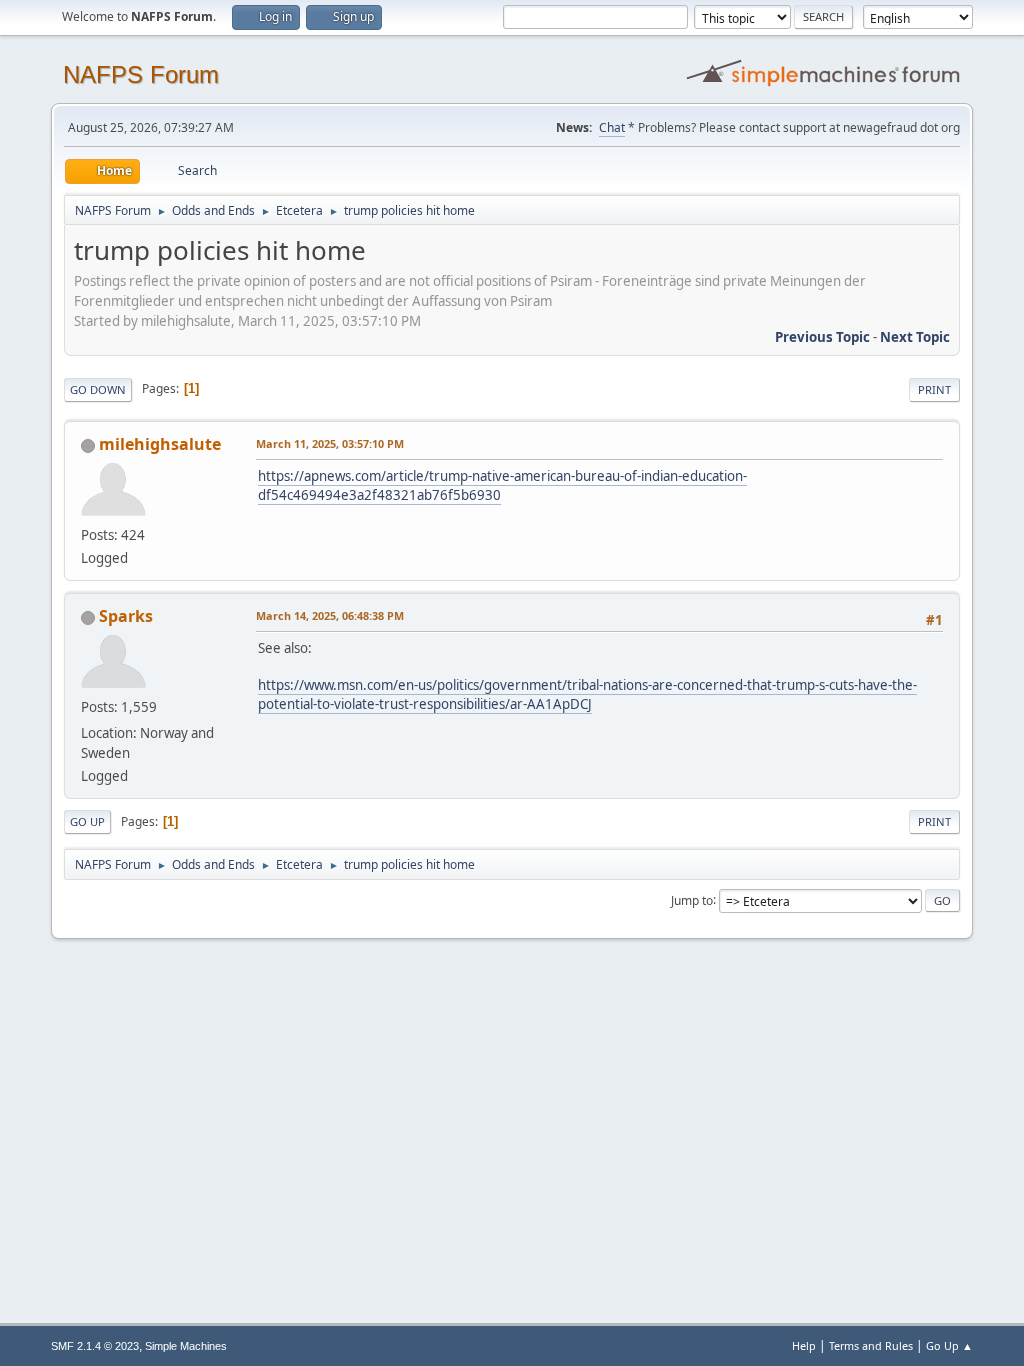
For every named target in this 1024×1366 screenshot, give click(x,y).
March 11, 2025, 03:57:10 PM (330, 443)
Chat (612, 127)
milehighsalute (160, 444)
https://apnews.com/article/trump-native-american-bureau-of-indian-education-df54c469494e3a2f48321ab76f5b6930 (502, 485)
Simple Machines (186, 1346)
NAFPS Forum (141, 74)
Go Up (87, 821)
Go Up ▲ (949, 1345)
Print (934, 389)
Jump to (692, 899)
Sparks (126, 616)
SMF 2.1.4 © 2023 (95, 1346)
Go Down (98, 389)
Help (804, 1345)
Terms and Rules (871, 1345)
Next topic (915, 337)
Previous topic (822, 337)
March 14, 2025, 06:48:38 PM (330, 615)
